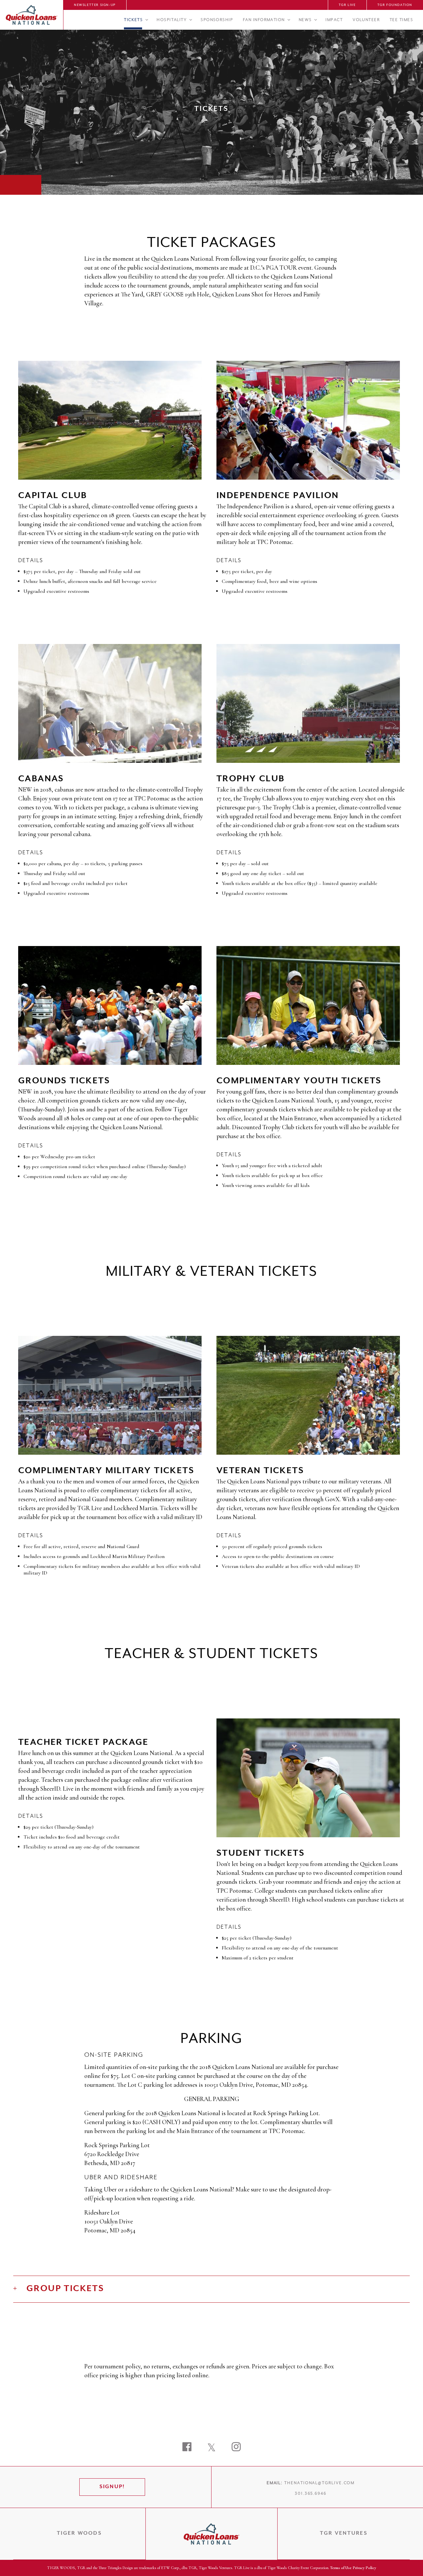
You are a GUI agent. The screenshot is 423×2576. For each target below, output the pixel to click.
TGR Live (347, 5)
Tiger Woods (79, 2533)
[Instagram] (236, 2448)
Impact (334, 20)
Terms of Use (341, 2568)
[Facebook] (187, 2448)
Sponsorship (217, 20)
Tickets (133, 20)
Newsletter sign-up (95, 5)
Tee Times (401, 20)
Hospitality (172, 20)
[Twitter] (211, 2448)
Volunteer (366, 20)
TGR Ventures (344, 2533)
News (305, 20)
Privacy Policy (364, 2568)
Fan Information (264, 20)
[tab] (211, 2289)
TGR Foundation (395, 5)
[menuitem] (95, 5)
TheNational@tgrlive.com (319, 2483)
